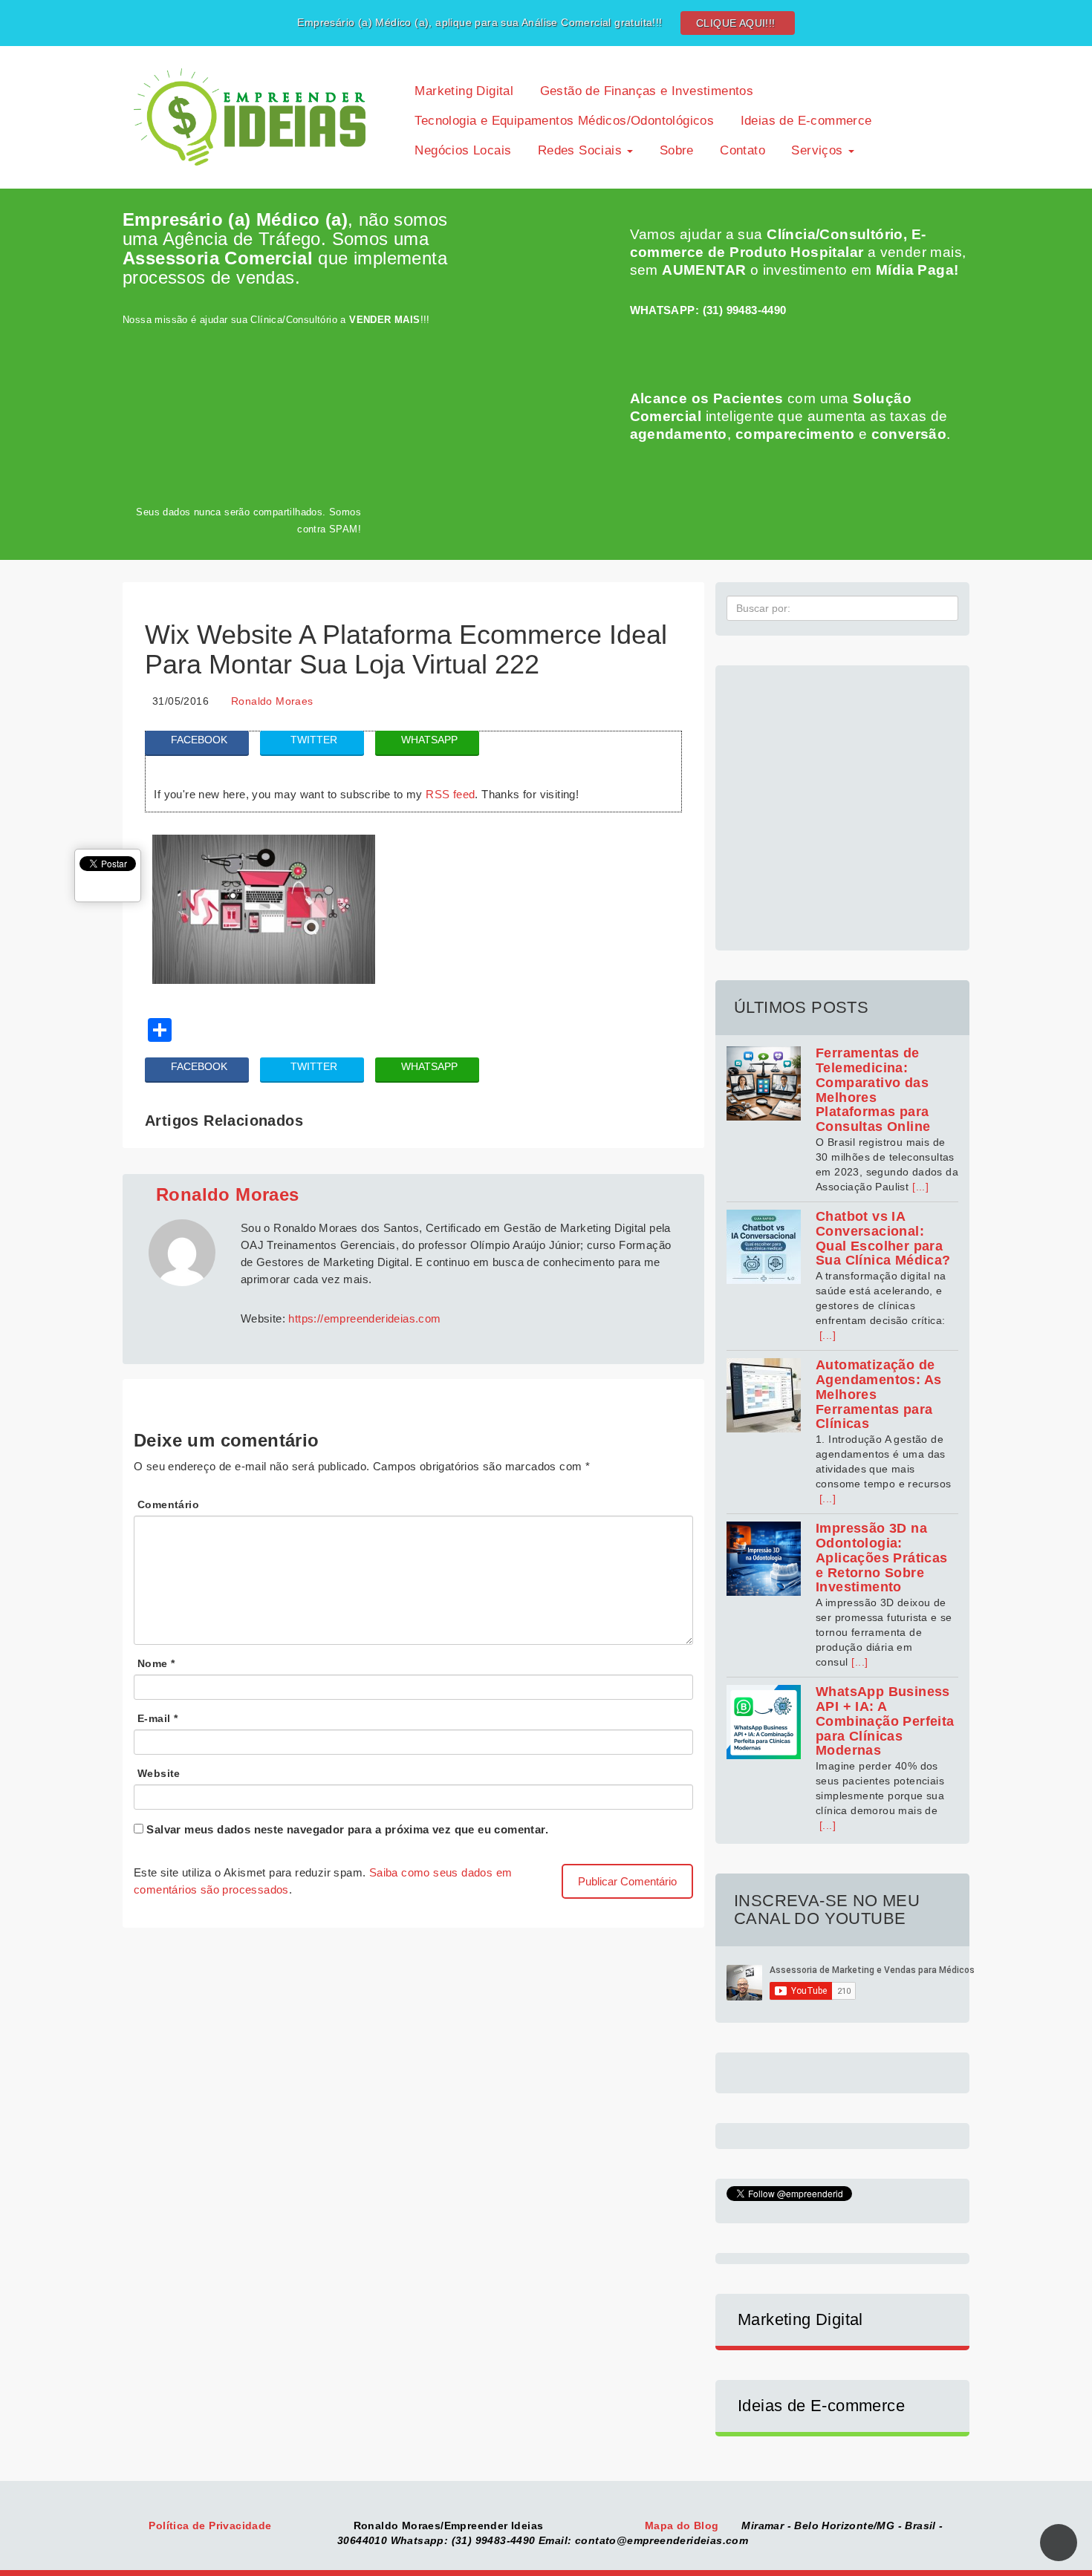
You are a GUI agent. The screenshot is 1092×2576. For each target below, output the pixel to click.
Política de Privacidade (212, 2526)
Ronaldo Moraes (272, 701)
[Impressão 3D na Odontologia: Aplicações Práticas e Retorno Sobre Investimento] (764, 1559)
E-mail (157, 1718)
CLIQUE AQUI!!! (736, 23)
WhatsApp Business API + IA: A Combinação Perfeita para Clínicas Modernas (885, 1721)
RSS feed (450, 794)
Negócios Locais (461, 150)
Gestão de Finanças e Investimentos (644, 91)
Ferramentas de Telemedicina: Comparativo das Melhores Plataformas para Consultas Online (873, 1090)
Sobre (674, 150)
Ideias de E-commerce (804, 121)
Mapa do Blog (683, 2526)
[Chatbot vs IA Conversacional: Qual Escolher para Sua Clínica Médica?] (764, 1247)
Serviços (817, 150)
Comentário (168, 1504)
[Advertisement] (842, 800)
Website (159, 1773)
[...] (920, 1187)
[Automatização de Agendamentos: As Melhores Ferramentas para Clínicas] (764, 1395)
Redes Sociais (579, 150)
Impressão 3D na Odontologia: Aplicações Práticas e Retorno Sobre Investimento (882, 1558)
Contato (741, 150)
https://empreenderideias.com (364, 1318)
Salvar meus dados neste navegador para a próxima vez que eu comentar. (347, 1829)
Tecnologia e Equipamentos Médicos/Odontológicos (562, 121)
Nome (156, 1663)
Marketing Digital (462, 91)
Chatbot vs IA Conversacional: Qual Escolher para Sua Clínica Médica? (883, 1238)
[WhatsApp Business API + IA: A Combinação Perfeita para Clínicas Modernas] (764, 1722)
